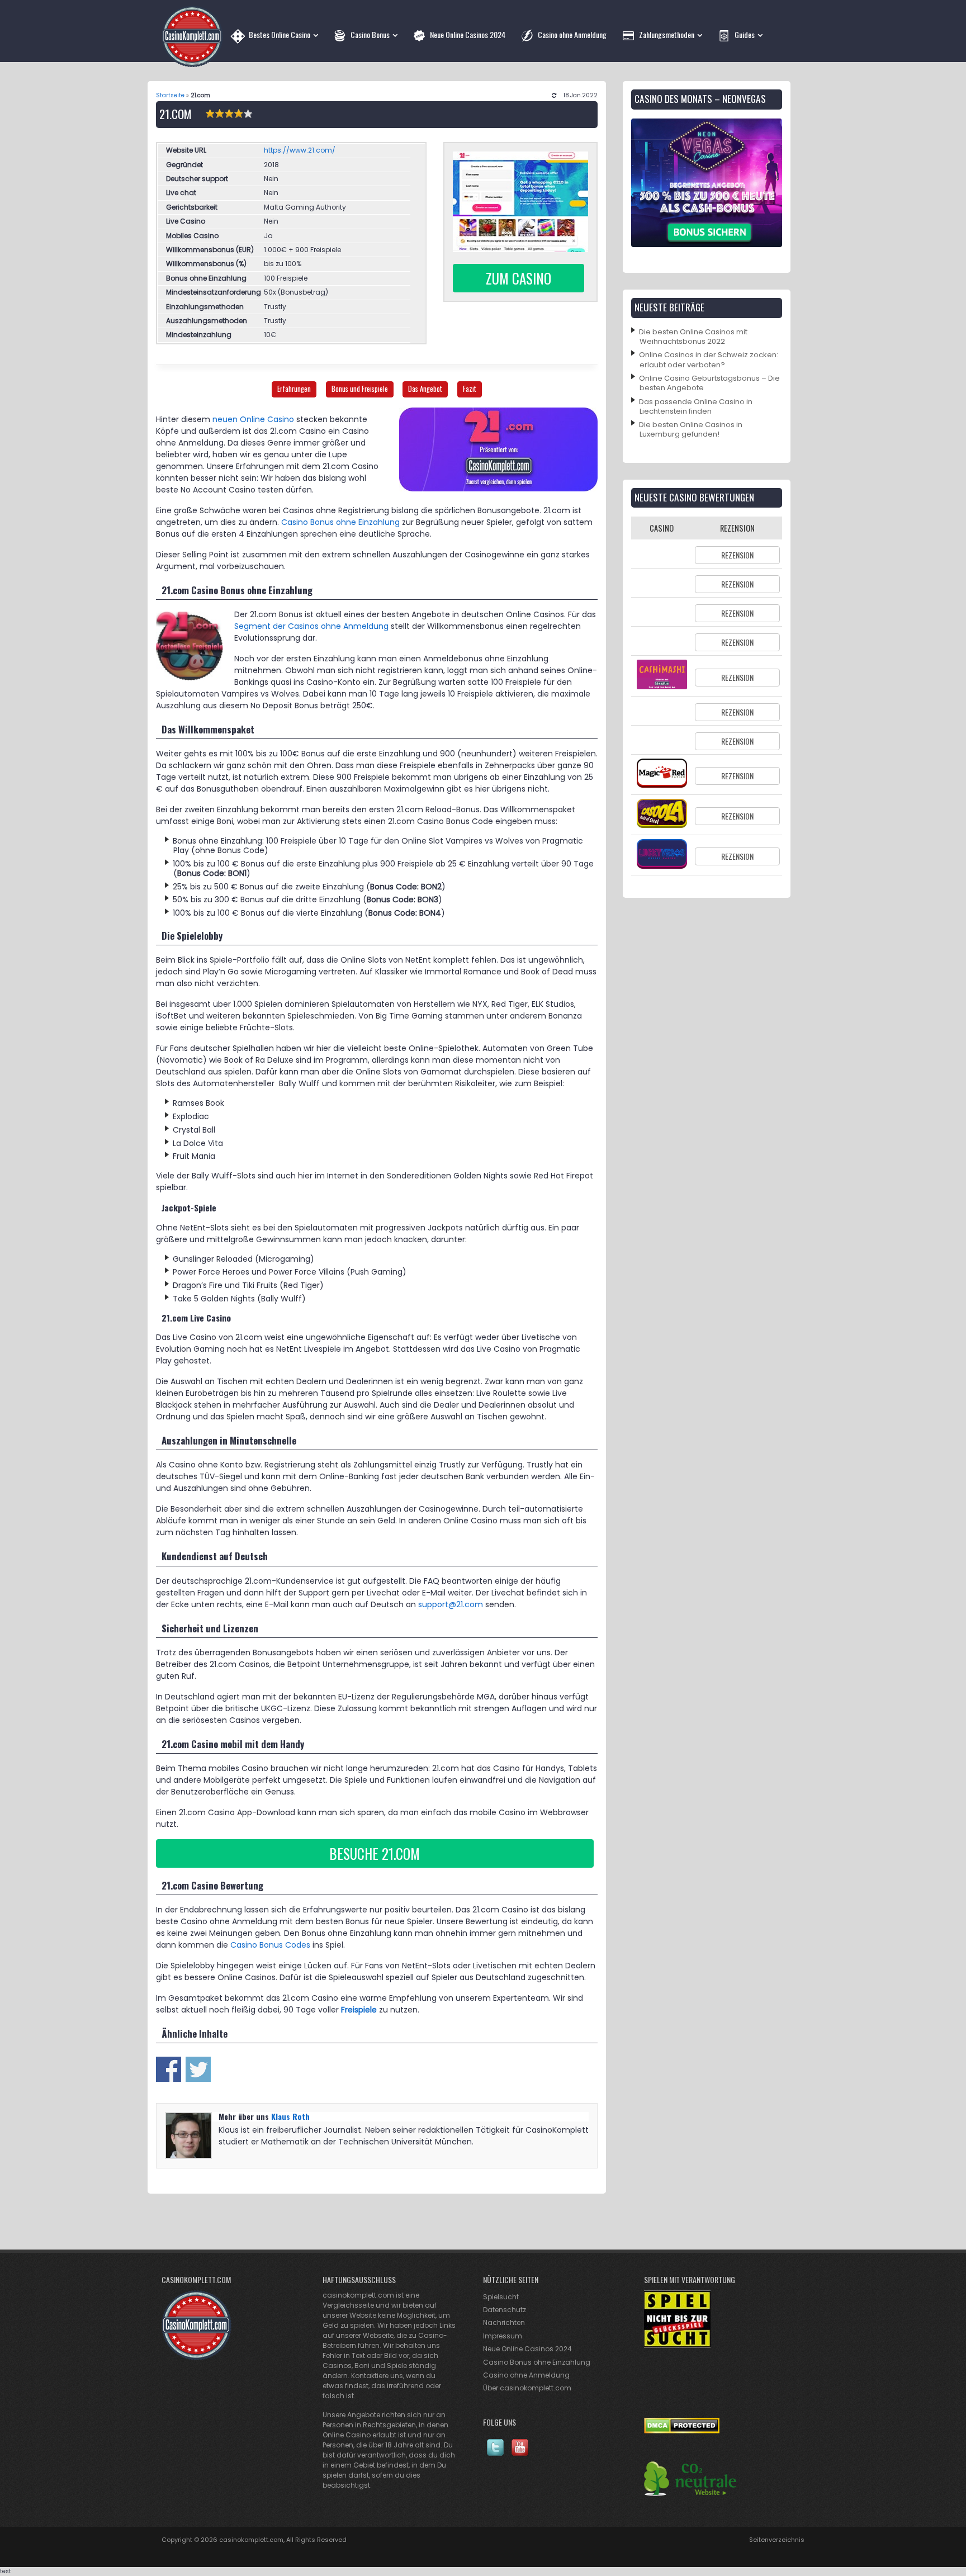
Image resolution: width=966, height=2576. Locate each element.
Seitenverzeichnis (777, 2540)
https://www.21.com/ (300, 150)
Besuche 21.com (375, 1853)
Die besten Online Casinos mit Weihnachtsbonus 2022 (693, 337)
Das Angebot (425, 389)
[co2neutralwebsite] (690, 2494)
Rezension (737, 555)
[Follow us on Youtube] (520, 2454)
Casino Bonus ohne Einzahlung (340, 522)
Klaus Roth (290, 2116)
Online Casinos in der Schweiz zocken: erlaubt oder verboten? (709, 359)
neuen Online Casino (253, 419)
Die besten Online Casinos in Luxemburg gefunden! (691, 429)
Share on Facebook (169, 2069)
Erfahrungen (294, 389)
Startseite (170, 95)
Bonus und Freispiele (360, 389)
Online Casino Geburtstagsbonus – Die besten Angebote (709, 383)
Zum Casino (518, 278)
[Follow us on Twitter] (495, 2454)
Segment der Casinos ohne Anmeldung (311, 626)
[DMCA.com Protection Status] (682, 2431)
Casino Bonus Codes (270, 1945)
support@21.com (451, 1604)
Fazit (470, 389)
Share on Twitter (198, 2069)
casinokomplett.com (251, 2540)
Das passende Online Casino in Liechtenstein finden (696, 406)
